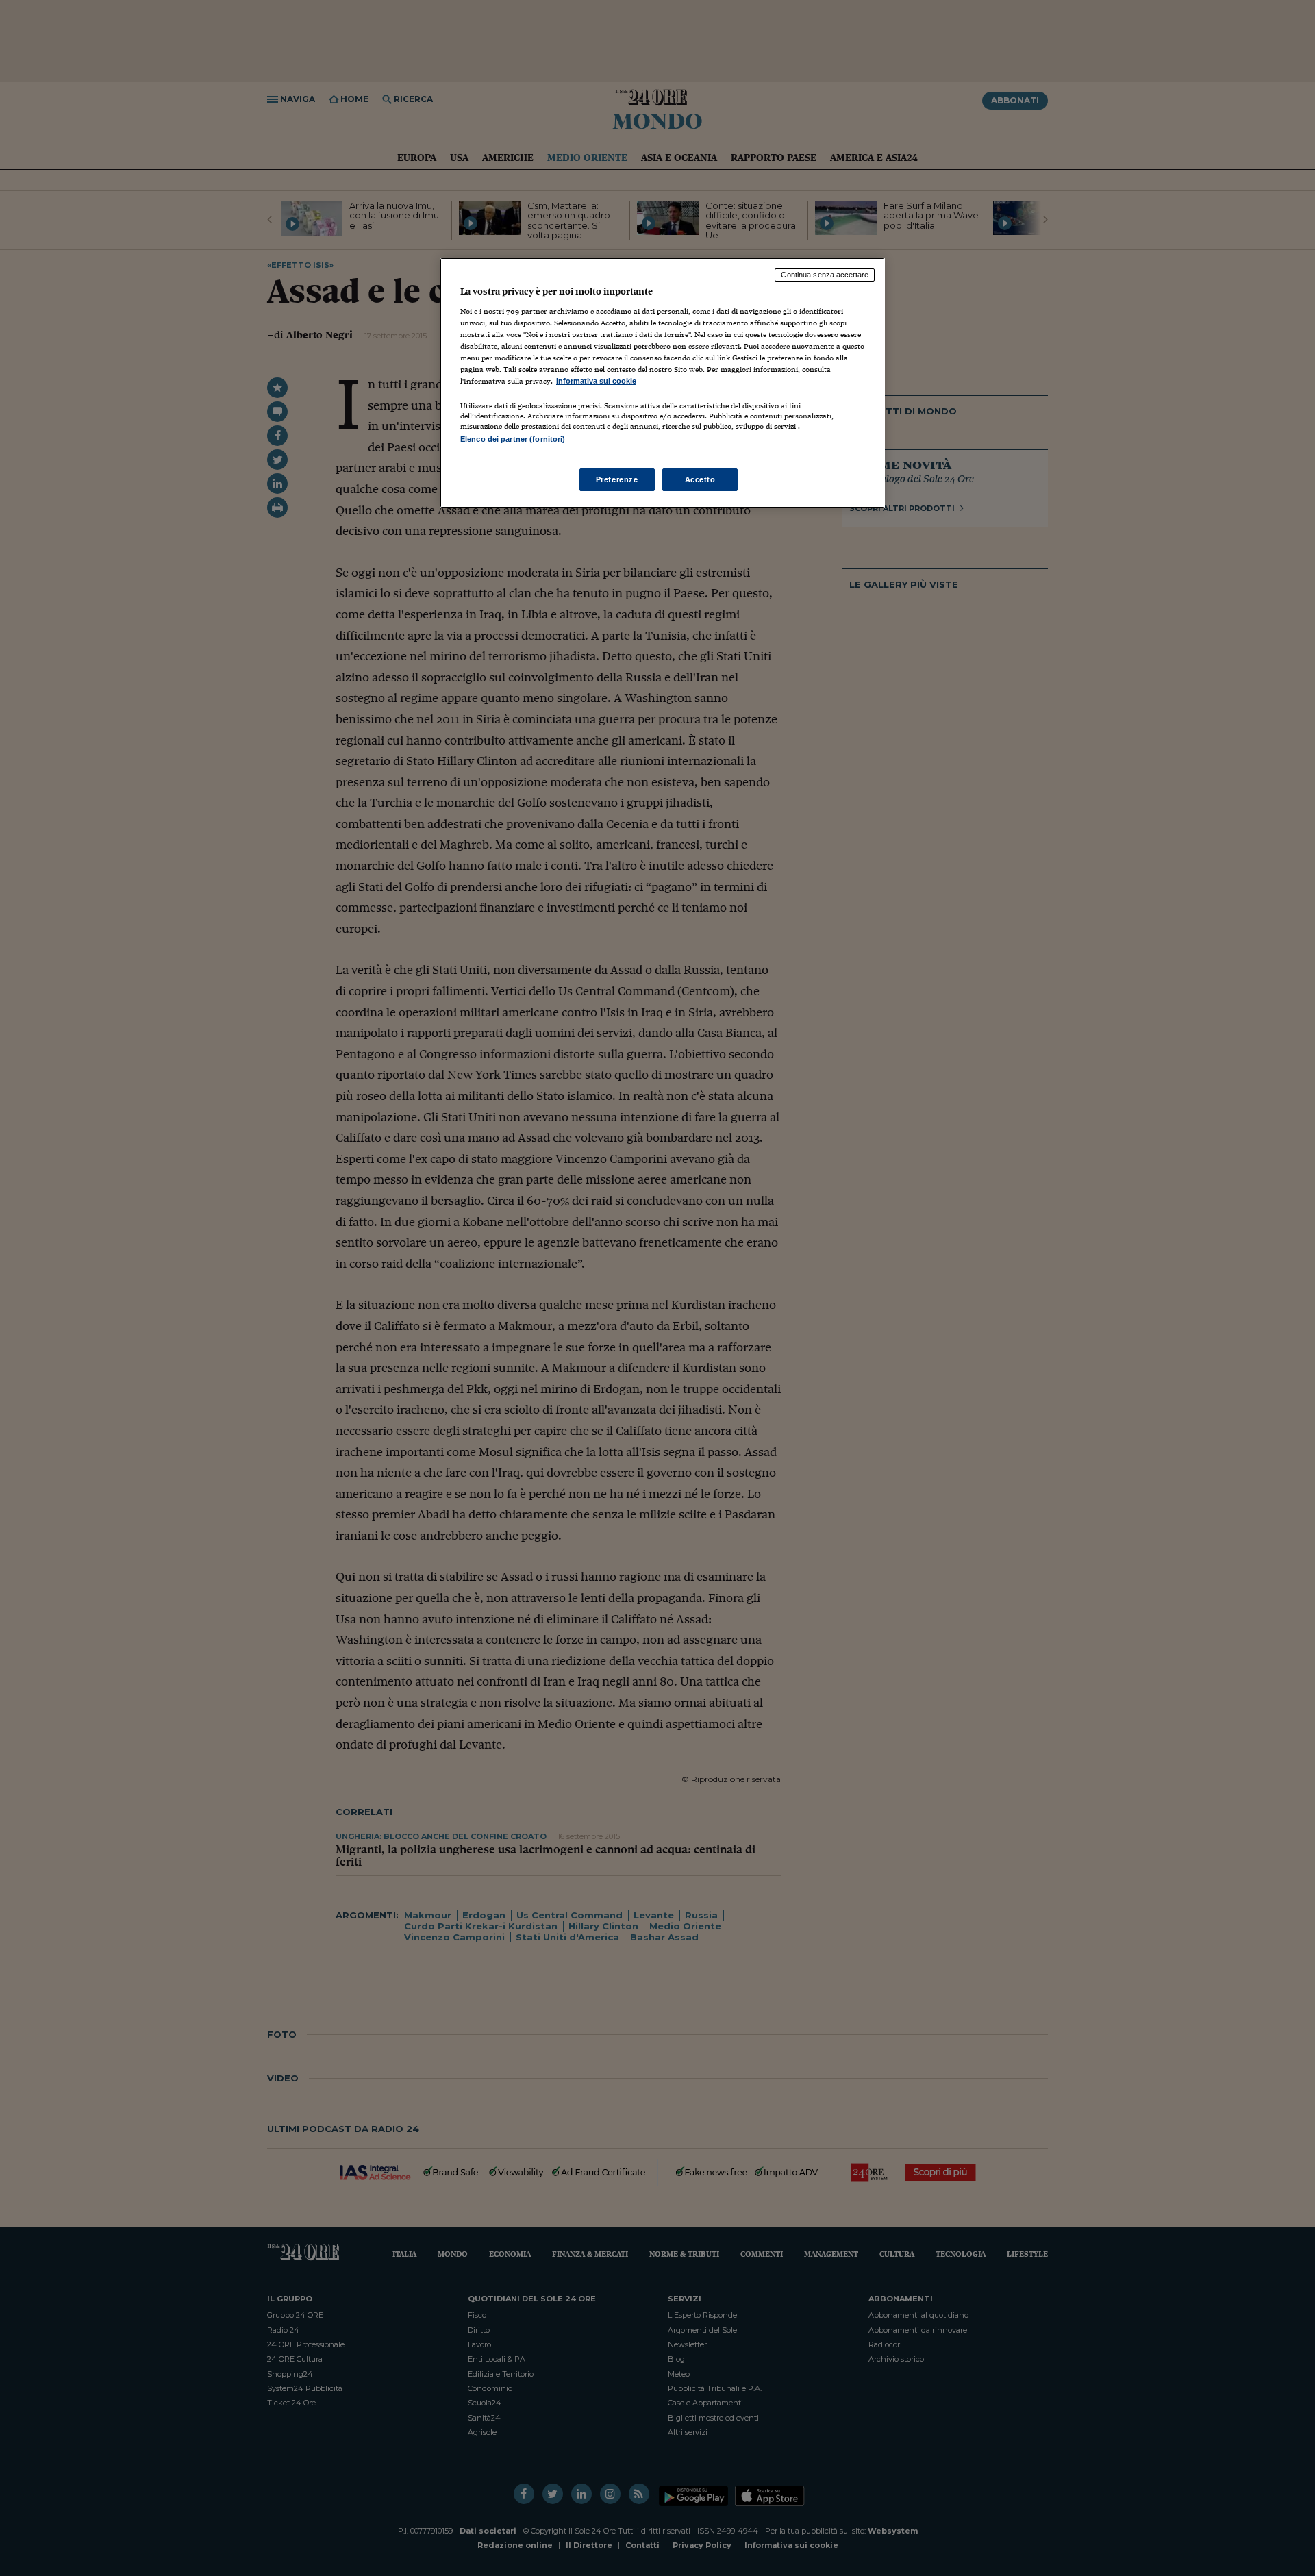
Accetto (700, 479)
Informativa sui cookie (596, 381)
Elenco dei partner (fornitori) (513, 439)
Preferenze (617, 479)
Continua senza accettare (825, 275)
